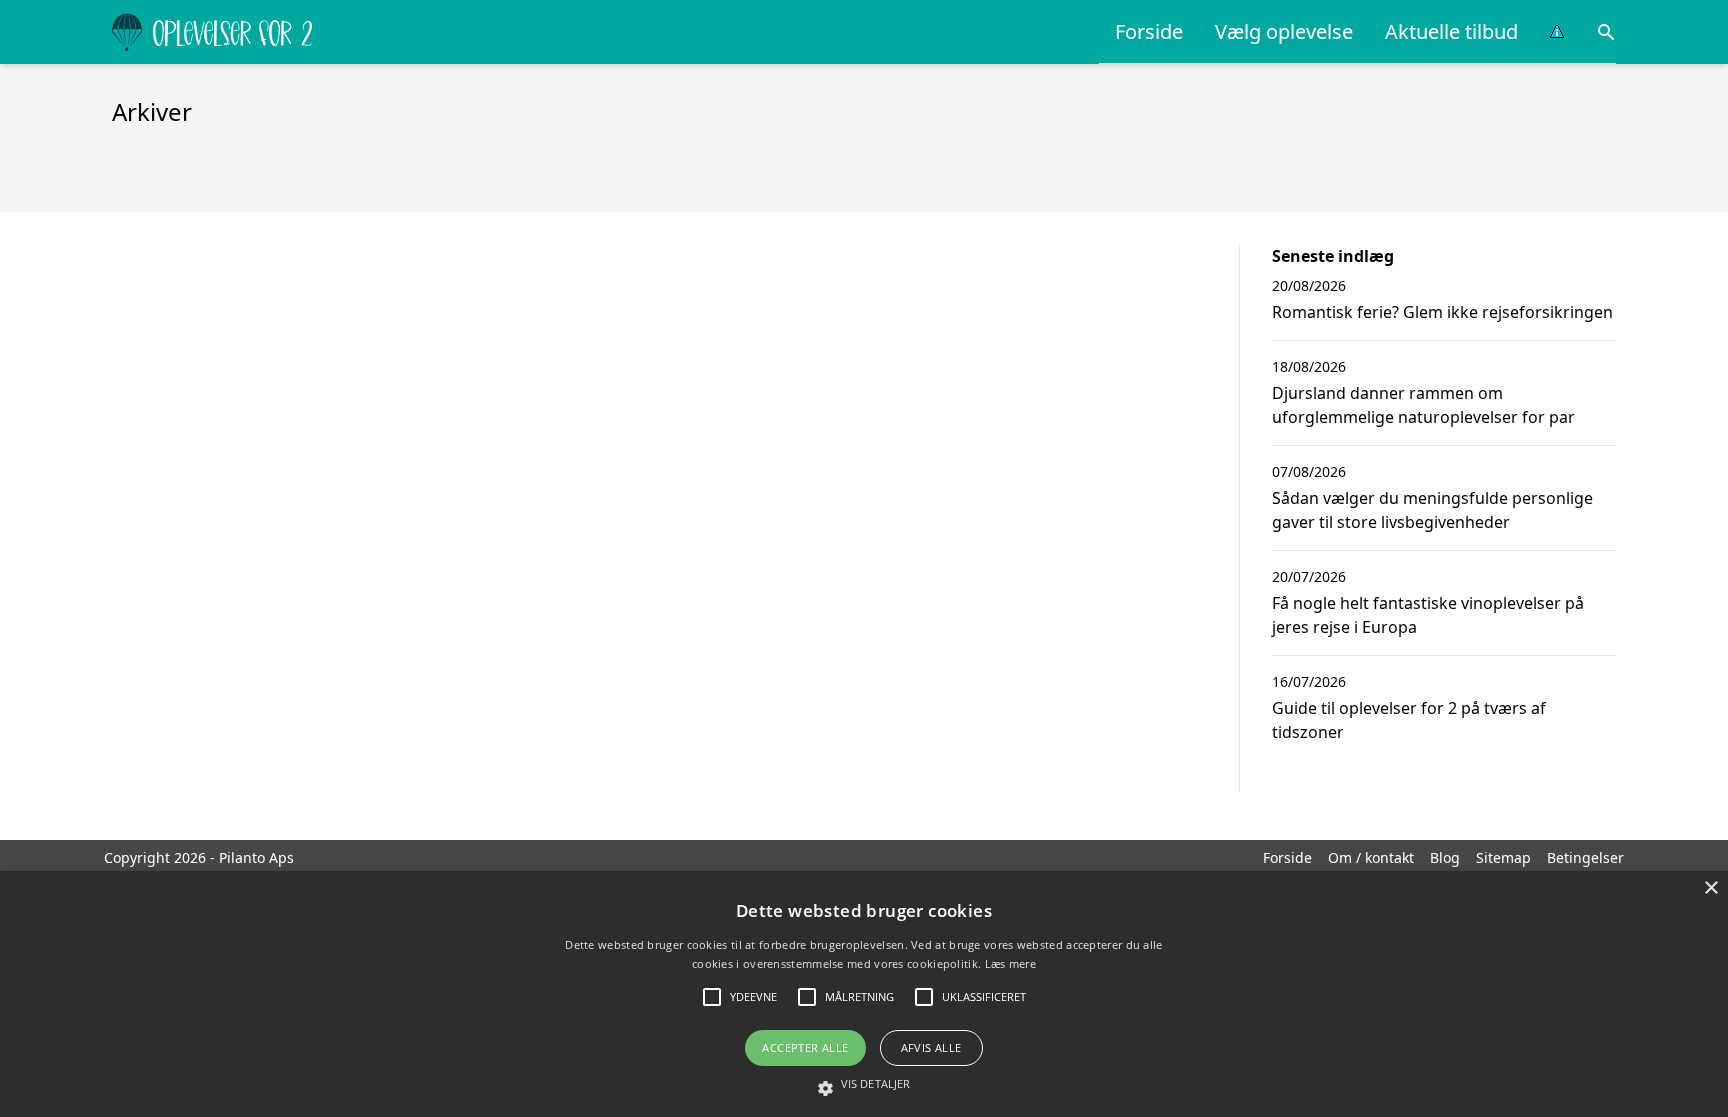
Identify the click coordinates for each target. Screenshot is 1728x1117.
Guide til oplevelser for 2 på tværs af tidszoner (1409, 720)
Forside (1149, 31)
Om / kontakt (1371, 857)
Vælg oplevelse (1284, 31)
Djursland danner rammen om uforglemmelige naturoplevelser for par (1423, 405)
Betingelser (1585, 857)
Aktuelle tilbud (1451, 31)
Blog (1445, 857)
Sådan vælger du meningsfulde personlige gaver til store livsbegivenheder (1432, 510)
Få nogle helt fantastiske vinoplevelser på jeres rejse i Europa (1428, 615)
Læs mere (1010, 963)
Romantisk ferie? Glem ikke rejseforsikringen (1442, 312)
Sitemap (1503, 857)
